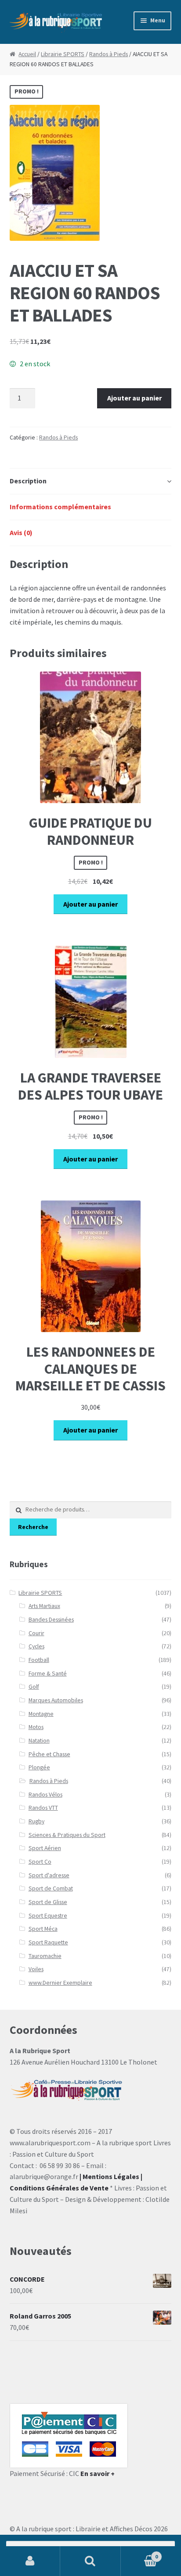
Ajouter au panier (134, 398)
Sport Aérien (45, 1848)
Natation (39, 1741)
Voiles (36, 1969)
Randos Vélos (45, 1795)
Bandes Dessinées (51, 1620)
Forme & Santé (48, 1674)
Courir (36, 1633)
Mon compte (30, 2561)
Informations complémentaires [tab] (60, 507)
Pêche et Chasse (49, 1754)
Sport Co (40, 1862)
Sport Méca (43, 1929)
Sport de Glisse (48, 1902)
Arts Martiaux (44, 1606)
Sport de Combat (51, 1888)
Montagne (41, 1714)
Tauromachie (45, 1956)
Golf (34, 1687)
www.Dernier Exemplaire (60, 1983)
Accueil (27, 54)
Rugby (36, 1821)
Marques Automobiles (56, 1700)
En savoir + (98, 2473)
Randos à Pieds (109, 54)
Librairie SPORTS (63, 54)
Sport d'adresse (49, 1875)
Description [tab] (28, 481)
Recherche (33, 1527)
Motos (36, 1727)
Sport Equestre (48, 1916)
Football (39, 1660)
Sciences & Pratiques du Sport (67, 1835)
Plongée (39, 1767)
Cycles (36, 1646)
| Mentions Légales (109, 2176)
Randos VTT (43, 1808)
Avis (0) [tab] (21, 532)
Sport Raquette (48, 1942)
